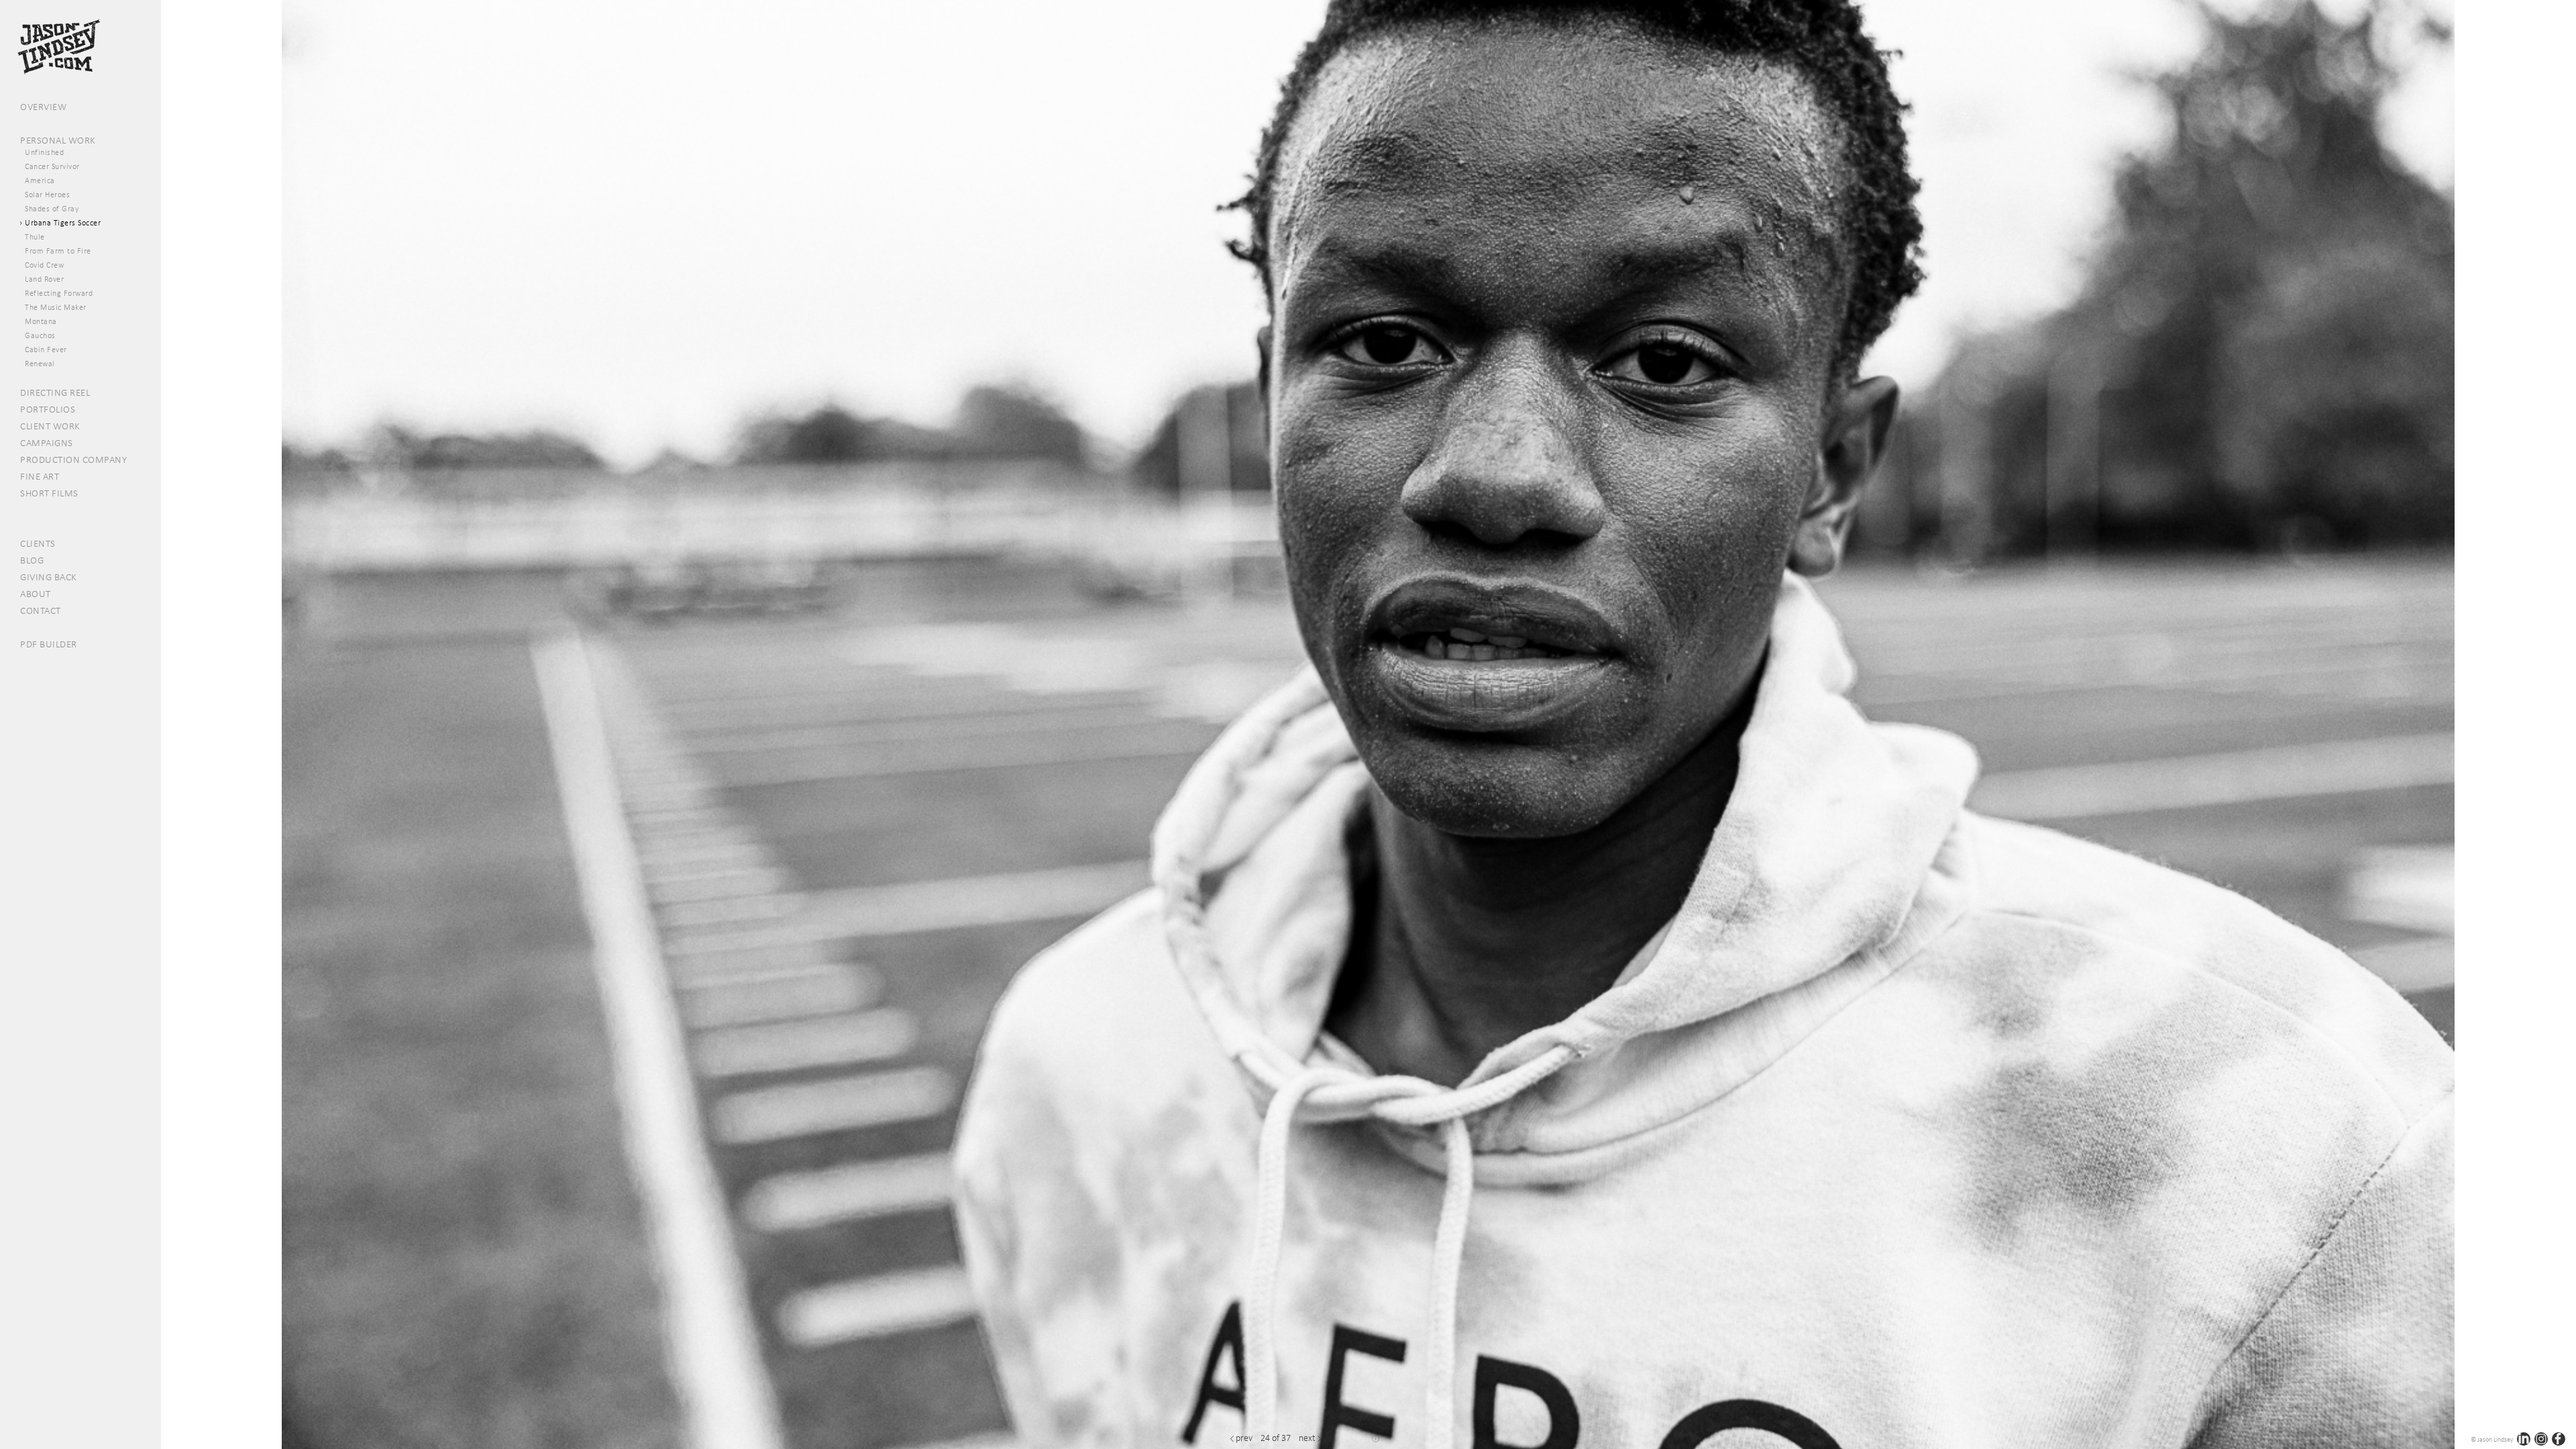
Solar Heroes (47, 195)
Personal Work (58, 140)
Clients (38, 543)
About (36, 594)
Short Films (49, 493)
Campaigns (47, 443)
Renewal (40, 364)
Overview (43, 107)
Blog (32, 560)
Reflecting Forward (59, 293)
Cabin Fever (46, 350)
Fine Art (40, 476)
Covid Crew (44, 265)
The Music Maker (56, 307)
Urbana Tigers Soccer (63, 223)
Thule (35, 237)
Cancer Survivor (52, 166)
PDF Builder (49, 644)
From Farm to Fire (58, 251)
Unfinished (44, 152)
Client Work (50, 426)
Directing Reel (55, 392)
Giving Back (49, 577)
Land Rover (44, 279)
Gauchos (40, 335)
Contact (41, 610)
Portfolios (48, 409)
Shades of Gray (52, 209)
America (40, 180)
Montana (41, 321)
